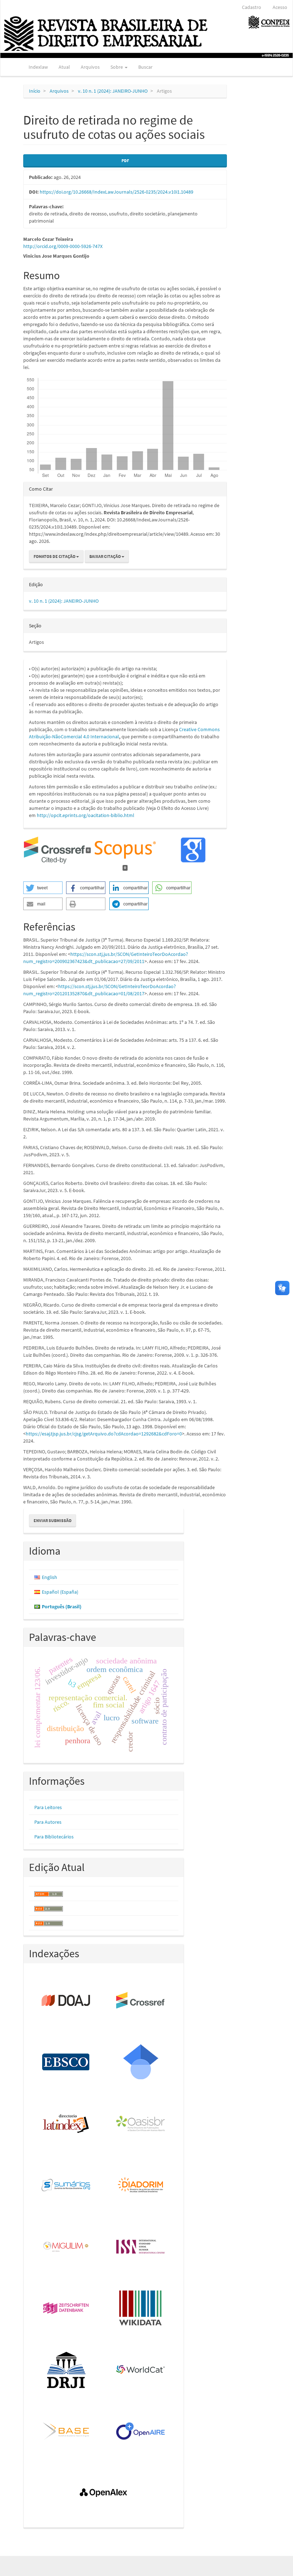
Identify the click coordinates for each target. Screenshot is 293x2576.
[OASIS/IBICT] (141, 2124)
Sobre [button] (117, 67)
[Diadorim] (141, 2186)
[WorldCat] (141, 2370)
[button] (43, 888)
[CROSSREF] (141, 2001)
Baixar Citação (105, 556)
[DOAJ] (66, 2001)
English (49, 1577)
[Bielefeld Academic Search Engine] (66, 2432)
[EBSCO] (66, 2062)
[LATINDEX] (66, 2124)
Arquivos (90, 67)
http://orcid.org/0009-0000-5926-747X (63, 246)
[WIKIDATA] (141, 2309)
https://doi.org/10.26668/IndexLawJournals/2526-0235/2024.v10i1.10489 (116, 192)
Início (35, 91)
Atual (64, 67)
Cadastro (252, 7)
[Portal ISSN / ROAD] (141, 2247)
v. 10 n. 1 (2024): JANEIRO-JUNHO (113, 91)
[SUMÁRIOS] (66, 2186)
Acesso (280, 7)
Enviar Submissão (53, 1520)
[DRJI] (66, 2370)
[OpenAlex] (104, 2493)
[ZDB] (66, 2309)
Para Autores (48, 1822)
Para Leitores (48, 1807)
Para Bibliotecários (54, 1837)
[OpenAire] (141, 2432)
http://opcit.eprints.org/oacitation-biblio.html (86, 815)
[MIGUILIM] (66, 2247)
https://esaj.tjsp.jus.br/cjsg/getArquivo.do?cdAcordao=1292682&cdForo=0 (104, 1434)
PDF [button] (125, 161)
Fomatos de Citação (55, 556)
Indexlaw (38, 67)
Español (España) (60, 1592)
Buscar (145, 67)
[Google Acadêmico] (141, 2062)
